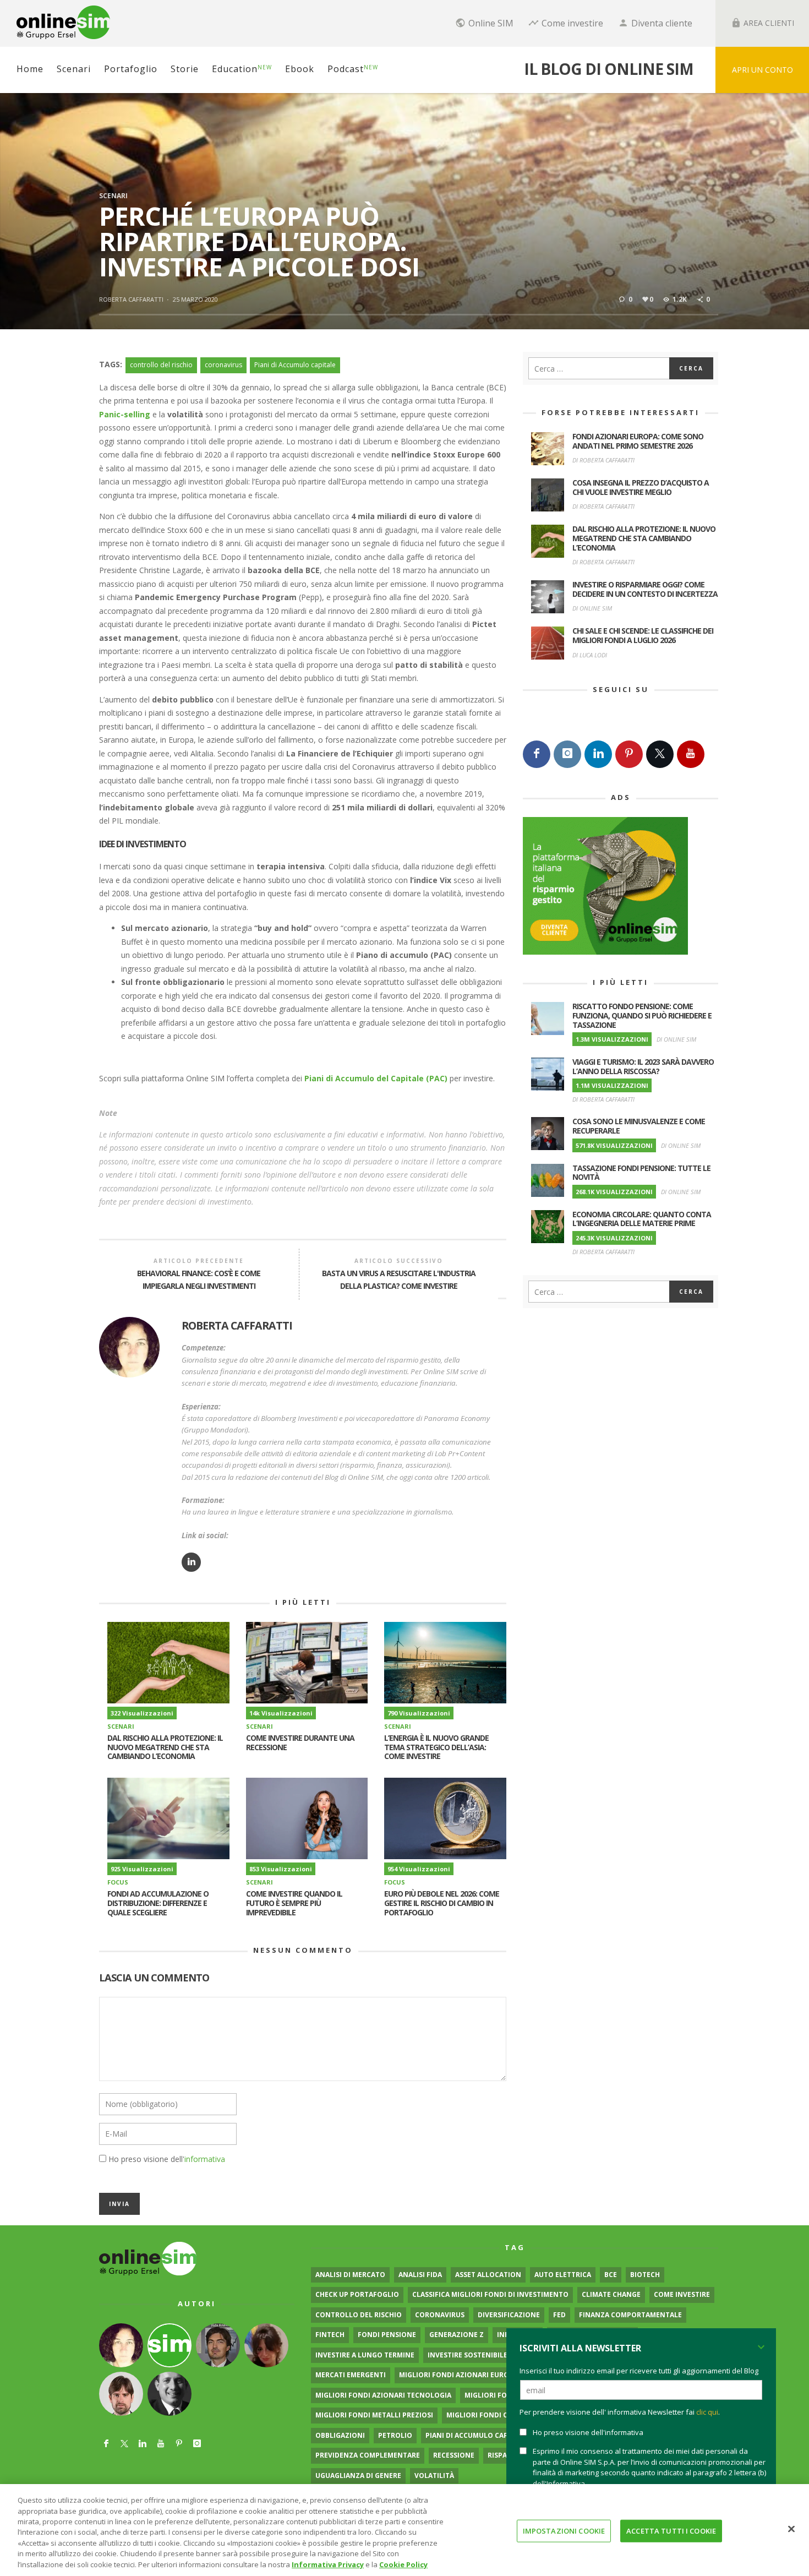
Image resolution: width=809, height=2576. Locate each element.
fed (559, 2315)
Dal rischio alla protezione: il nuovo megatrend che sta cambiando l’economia (165, 1747)
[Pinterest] (629, 754)
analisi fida (420, 2275)
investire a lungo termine (365, 2355)
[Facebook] (537, 754)
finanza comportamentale (630, 2315)
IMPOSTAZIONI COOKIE (564, 2530)
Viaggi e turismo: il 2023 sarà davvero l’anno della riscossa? (643, 1066)
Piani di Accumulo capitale (295, 365)
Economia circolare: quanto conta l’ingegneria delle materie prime (642, 1219)
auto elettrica (563, 2275)
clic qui (707, 2412)
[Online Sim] (148, 2258)
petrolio (395, 2435)
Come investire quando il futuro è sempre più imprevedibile (294, 1903)
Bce (611, 2275)
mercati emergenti (351, 2375)
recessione (454, 2455)
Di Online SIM (592, 608)
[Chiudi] (791, 2529)
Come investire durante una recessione (300, 1742)
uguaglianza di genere (358, 2476)
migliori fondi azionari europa (458, 2375)
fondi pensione (387, 2335)
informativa (205, 2159)
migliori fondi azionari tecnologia (383, 2395)
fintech (330, 2335)
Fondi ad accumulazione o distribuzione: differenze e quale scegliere (158, 1903)
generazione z (457, 2335)
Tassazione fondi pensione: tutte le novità (641, 1173)
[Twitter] (660, 754)
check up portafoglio (357, 2294)
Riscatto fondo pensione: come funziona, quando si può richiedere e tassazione (642, 1015)
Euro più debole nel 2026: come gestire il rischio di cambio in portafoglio (442, 1903)
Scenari (113, 196)
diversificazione (509, 2315)
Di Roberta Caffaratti (603, 460)
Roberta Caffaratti (131, 299)
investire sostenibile (468, 2355)
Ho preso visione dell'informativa (588, 2432)
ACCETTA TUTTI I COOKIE (671, 2530)
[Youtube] (691, 754)
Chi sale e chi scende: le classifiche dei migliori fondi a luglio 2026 (643, 635)
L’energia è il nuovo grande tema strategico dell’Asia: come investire (436, 1747)
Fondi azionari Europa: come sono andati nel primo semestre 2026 (638, 441)
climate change (611, 2294)
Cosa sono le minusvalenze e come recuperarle (639, 1126)
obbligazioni (340, 2435)
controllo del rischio (161, 365)
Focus (118, 1882)
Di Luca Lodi (590, 655)
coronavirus (223, 365)
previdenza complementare (368, 2455)
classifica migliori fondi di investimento (490, 2294)
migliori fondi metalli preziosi (374, 2415)
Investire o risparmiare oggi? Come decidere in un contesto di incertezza (645, 589)
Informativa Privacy (328, 2564)
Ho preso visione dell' (167, 2159)
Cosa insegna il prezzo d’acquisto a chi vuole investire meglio (641, 487)
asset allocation (488, 2275)
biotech (645, 2275)
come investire (682, 2294)
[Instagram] (567, 754)
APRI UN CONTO (762, 70)
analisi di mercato (350, 2275)
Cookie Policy (403, 2564)
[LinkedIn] (598, 754)
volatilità (434, 2476)
